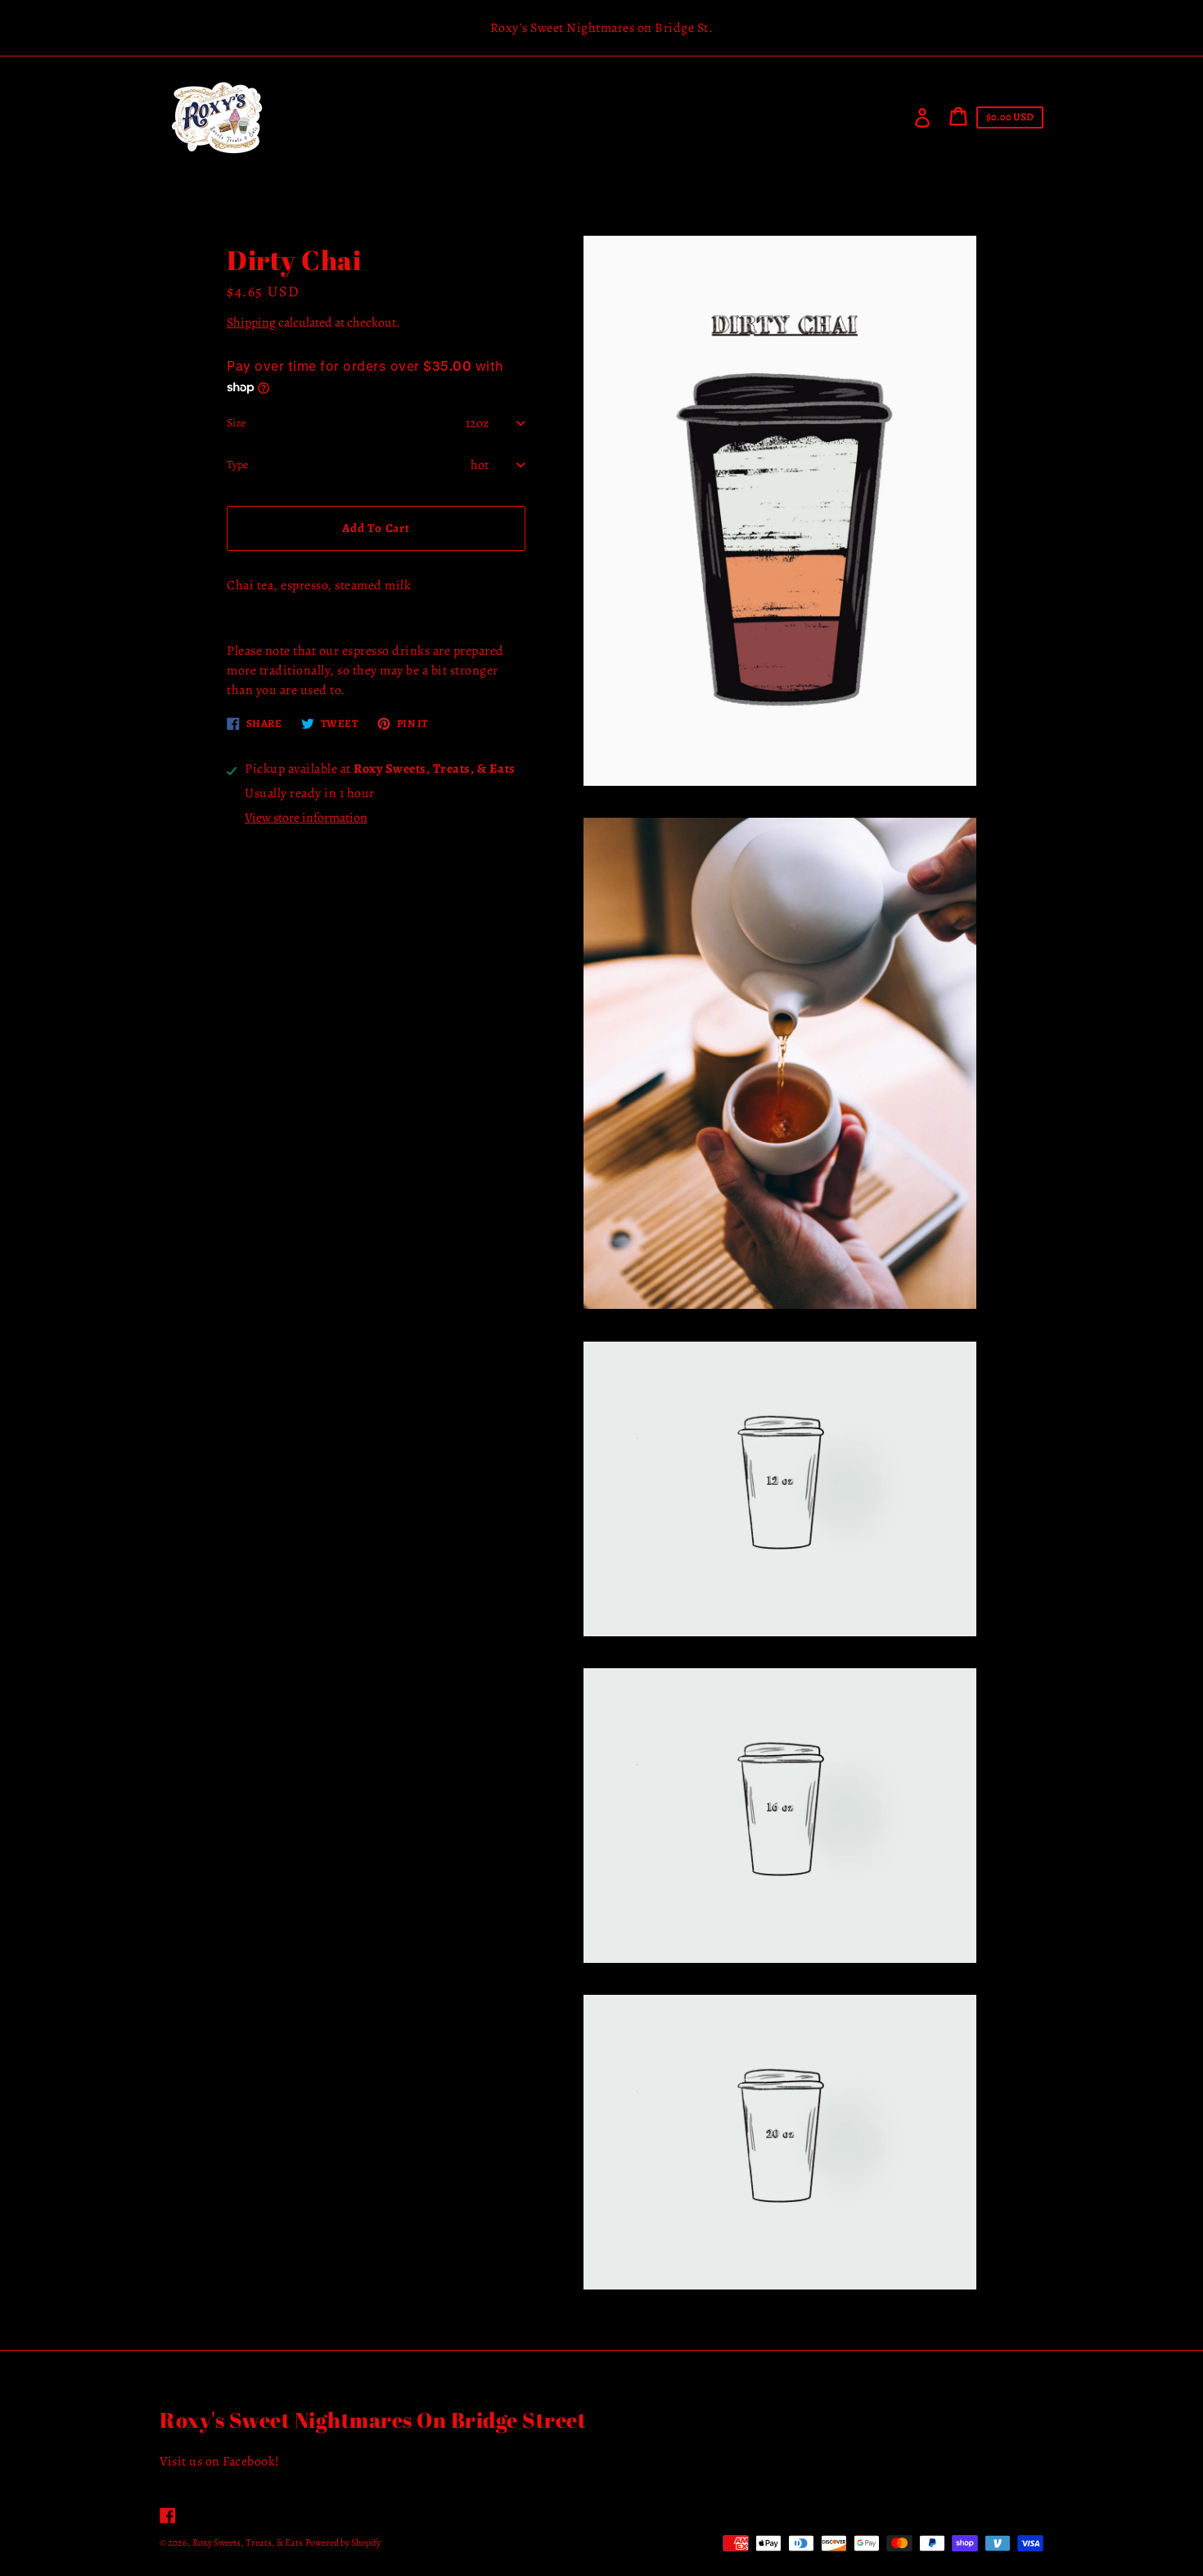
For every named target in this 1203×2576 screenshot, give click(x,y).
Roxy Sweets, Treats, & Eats (248, 2542)
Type (237, 465)
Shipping (251, 323)
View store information (306, 818)
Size (236, 423)
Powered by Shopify (343, 2542)
